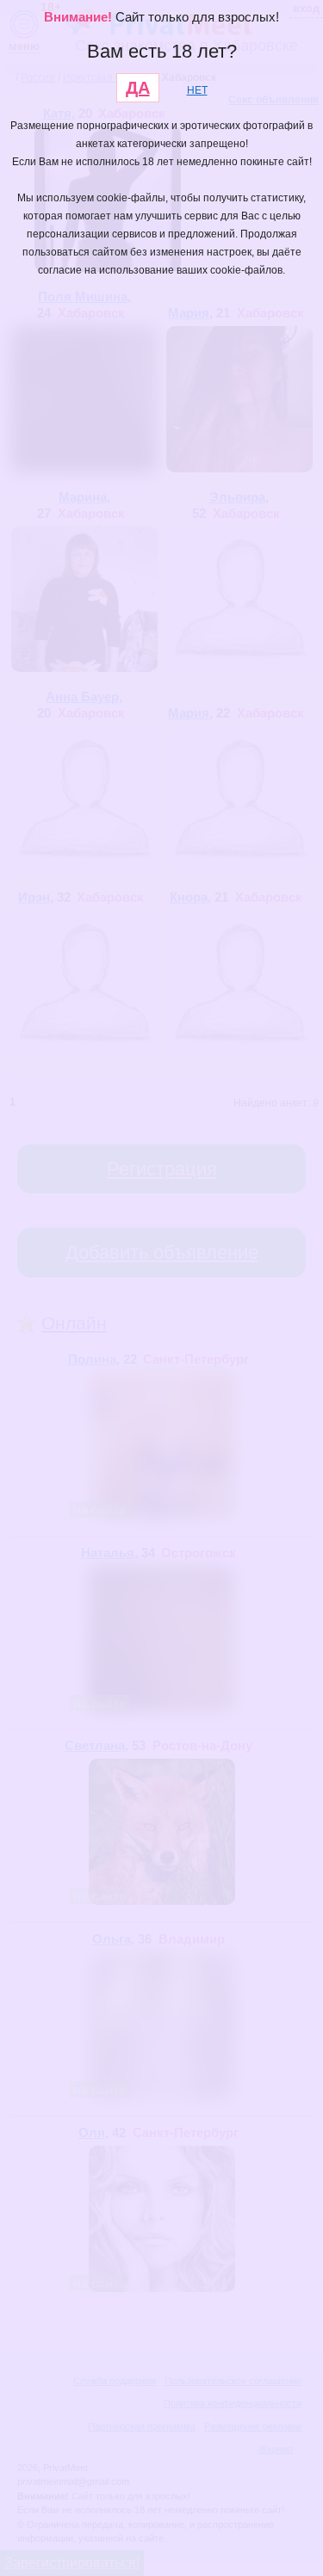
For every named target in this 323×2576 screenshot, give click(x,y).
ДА (138, 88)
